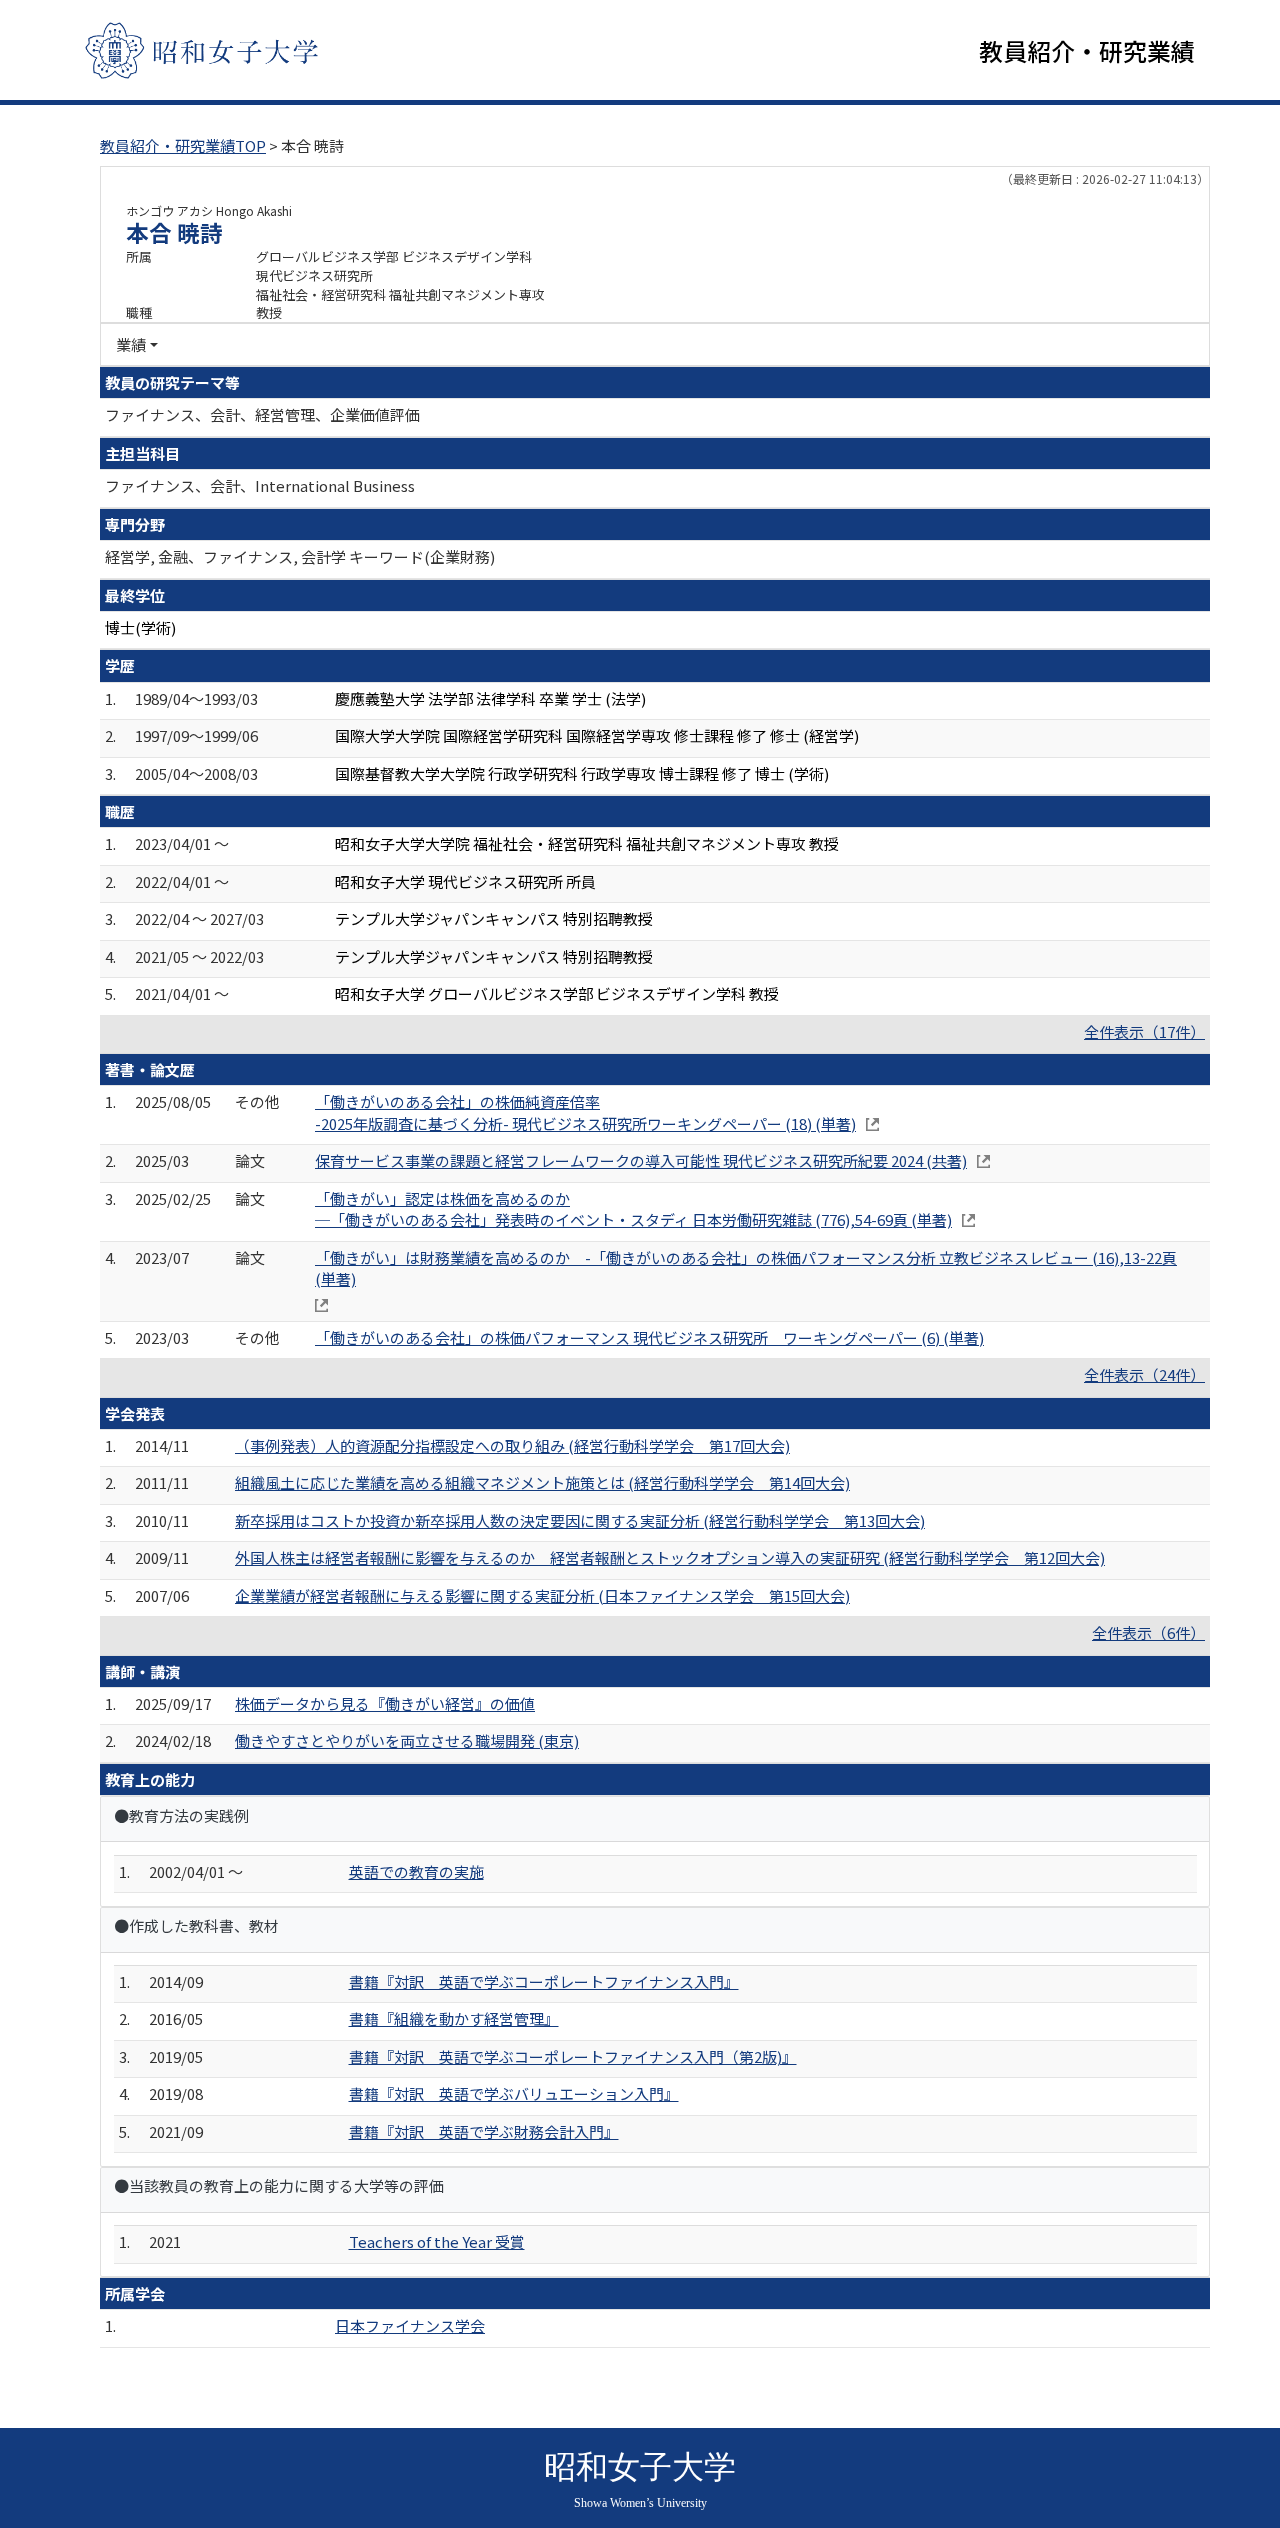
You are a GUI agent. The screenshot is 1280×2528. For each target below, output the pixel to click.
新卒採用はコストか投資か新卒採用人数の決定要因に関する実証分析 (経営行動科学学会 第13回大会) (580, 1520)
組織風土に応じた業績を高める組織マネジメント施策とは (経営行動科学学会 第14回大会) (542, 1482)
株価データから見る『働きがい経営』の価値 (385, 1703)
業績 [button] (131, 344)
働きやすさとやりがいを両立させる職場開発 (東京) (407, 1740)
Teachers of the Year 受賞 (437, 2241)
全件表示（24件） (1144, 1374)
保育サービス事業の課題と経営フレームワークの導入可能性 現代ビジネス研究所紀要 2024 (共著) (641, 1160)
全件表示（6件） (1148, 1632)
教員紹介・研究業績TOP (183, 145)
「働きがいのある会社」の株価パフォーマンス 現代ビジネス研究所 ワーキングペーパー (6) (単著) (649, 1337)
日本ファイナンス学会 (410, 2325)
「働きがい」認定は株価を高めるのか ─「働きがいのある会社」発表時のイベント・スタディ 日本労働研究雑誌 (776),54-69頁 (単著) (633, 1209)
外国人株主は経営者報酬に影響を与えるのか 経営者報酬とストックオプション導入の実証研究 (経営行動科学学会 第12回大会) (670, 1557)
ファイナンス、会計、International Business (260, 485)
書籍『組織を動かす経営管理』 (454, 2018)
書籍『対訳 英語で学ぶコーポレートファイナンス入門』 (544, 1981)
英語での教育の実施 (416, 1871)
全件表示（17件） (1144, 1031)
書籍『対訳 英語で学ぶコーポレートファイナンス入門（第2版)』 (573, 2056)
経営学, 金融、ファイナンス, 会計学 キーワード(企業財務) (300, 556)
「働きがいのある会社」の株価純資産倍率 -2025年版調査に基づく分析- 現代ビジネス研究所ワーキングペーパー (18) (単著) (585, 1112)
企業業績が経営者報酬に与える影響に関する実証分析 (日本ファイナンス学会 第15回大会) (542, 1595)
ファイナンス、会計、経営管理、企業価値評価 (262, 414)
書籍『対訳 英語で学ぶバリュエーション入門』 (514, 2093)
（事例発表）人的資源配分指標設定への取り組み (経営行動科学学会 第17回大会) (512, 1445)
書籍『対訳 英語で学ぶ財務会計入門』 (484, 2131)
